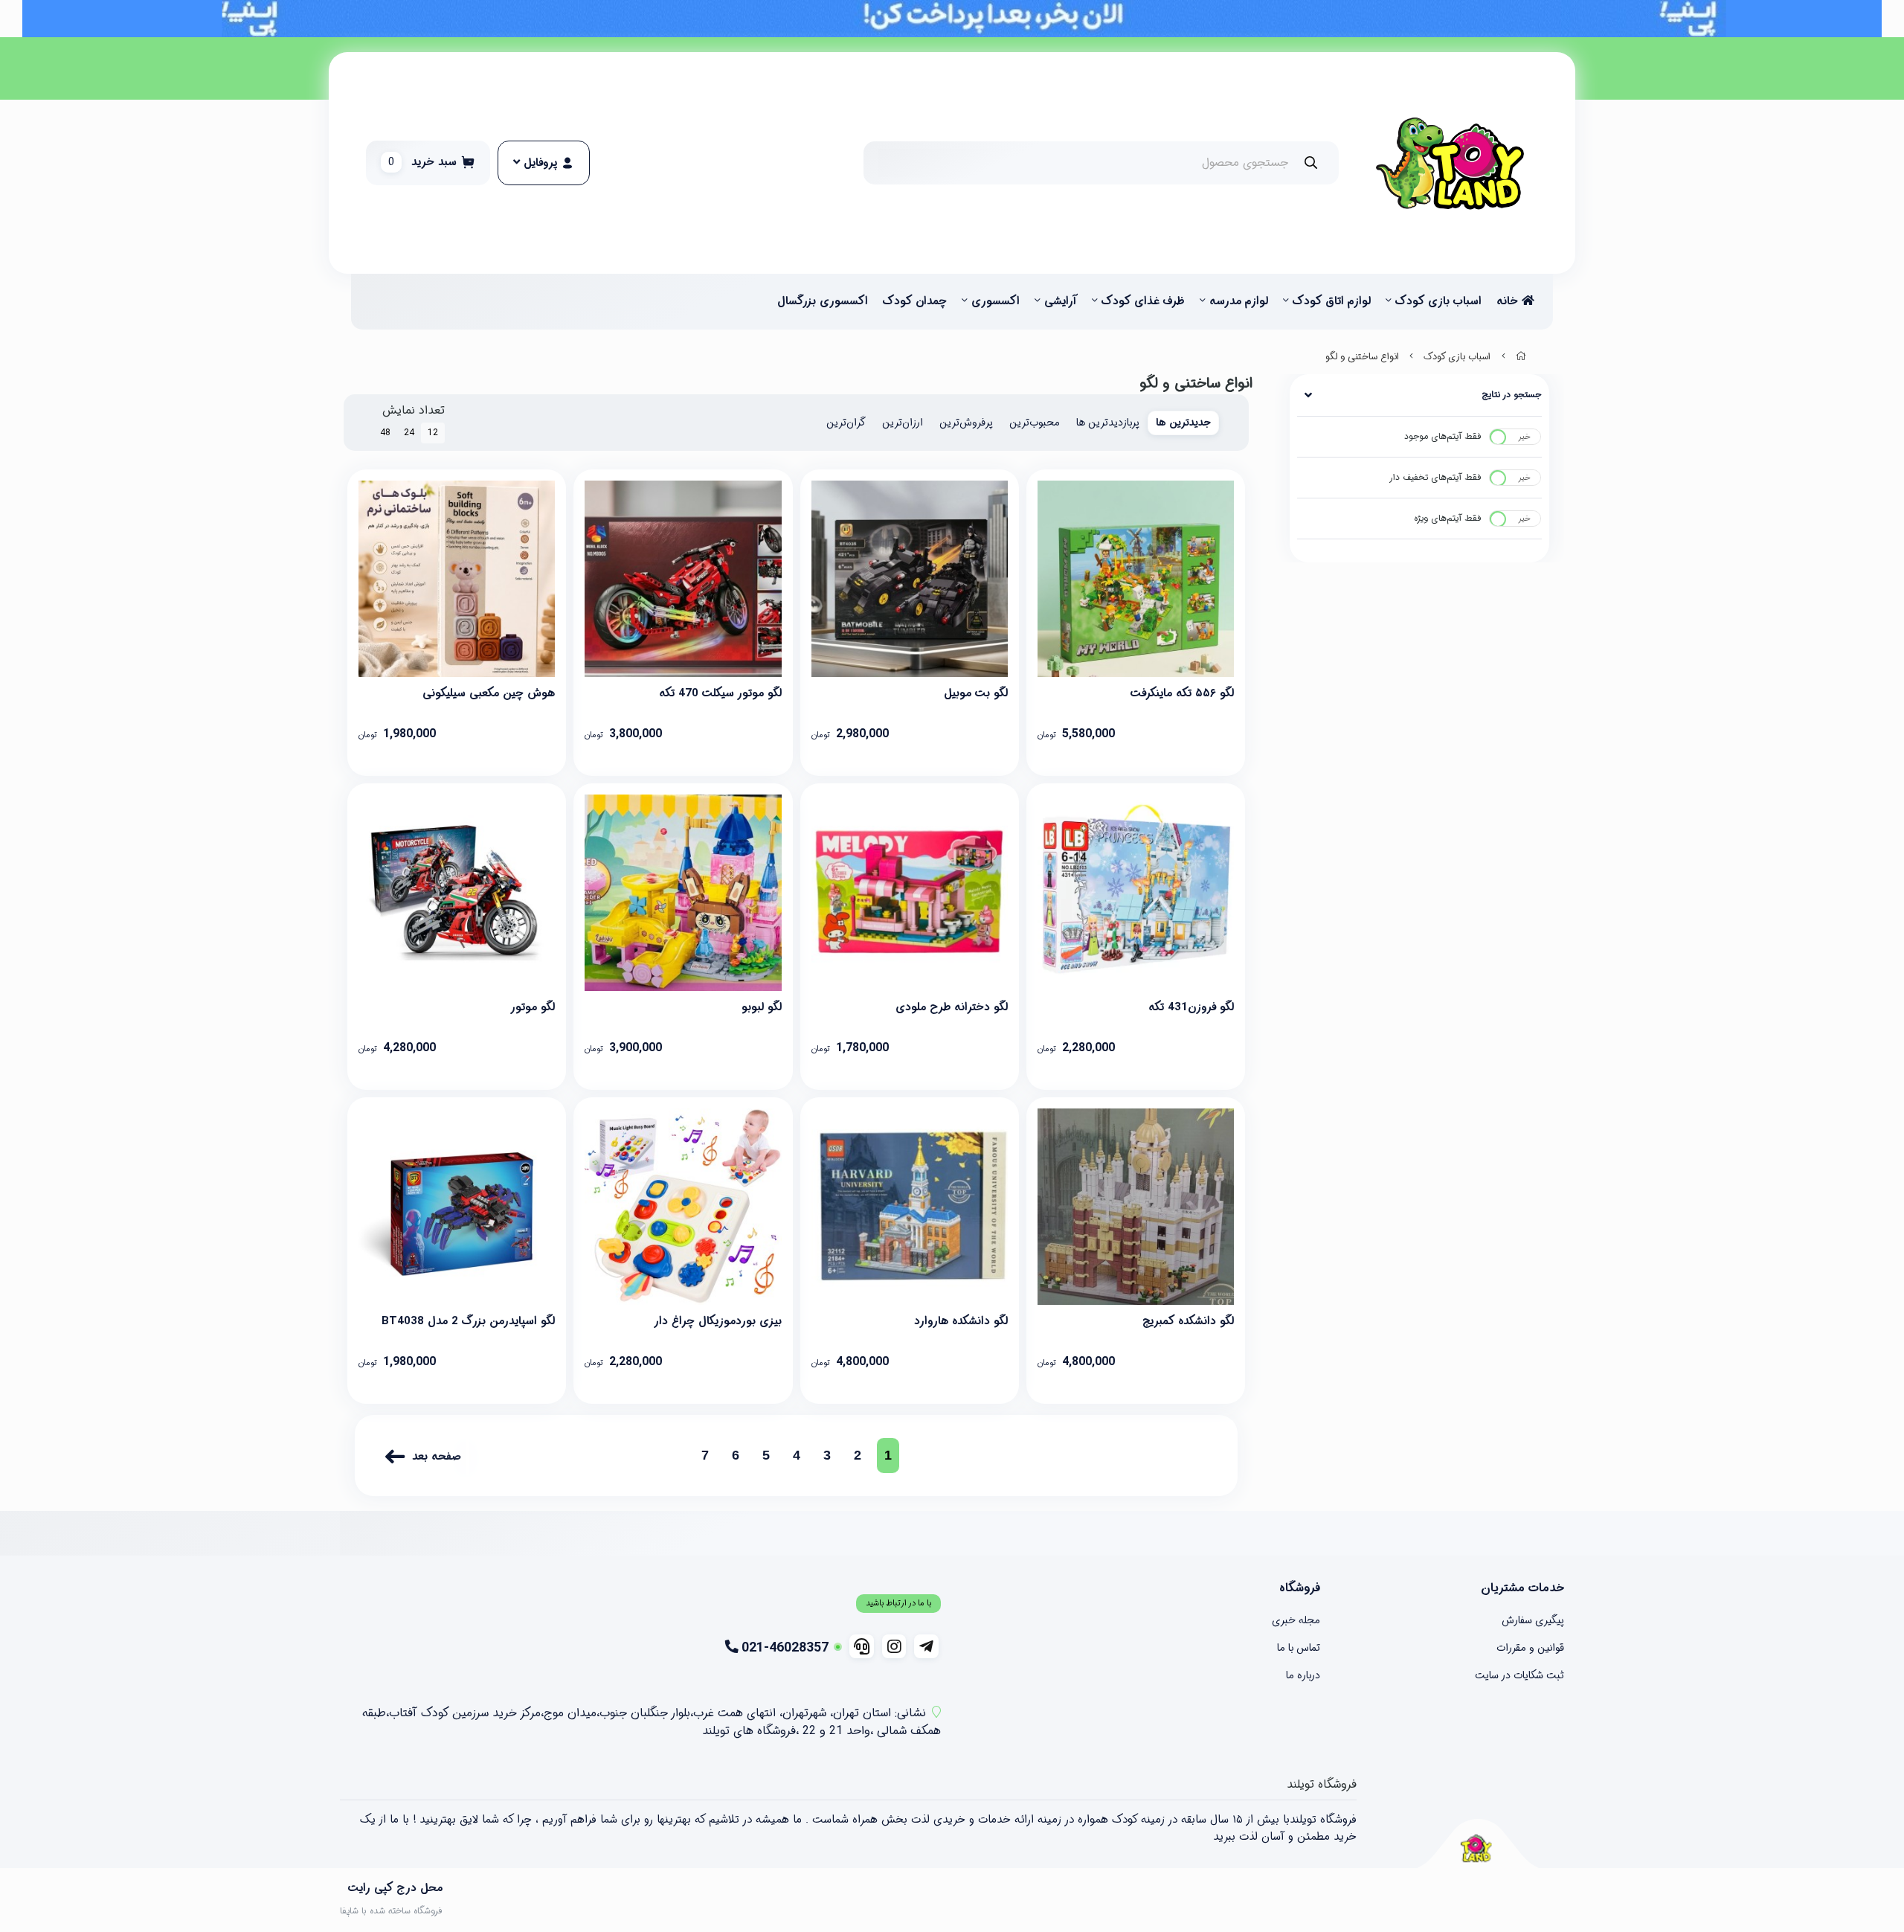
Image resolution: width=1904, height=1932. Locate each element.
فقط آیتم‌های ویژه (1448, 518)
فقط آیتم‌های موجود (1443, 436)
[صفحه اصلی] (1521, 357)
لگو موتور (533, 1007)
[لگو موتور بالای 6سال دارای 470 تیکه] (457, 893)
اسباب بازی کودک (1438, 301)
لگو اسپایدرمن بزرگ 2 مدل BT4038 (468, 1321)
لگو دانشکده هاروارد (961, 1321)
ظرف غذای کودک (1143, 301)
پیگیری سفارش (1533, 1620)
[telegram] (926, 1646)
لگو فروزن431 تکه (1191, 1007)
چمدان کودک (915, 301)
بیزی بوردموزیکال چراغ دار (717, 1321)
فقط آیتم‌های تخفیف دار (1435, 477)
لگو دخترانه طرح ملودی (952, 1007)
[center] (1311, 163)
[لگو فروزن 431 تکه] (1136, 893)
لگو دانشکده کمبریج (1188, 1321)
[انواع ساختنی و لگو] (1476, 1848)
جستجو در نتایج (1512, 395)
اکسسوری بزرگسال (823, 301)
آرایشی (1061, 301)
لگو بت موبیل (976, 693)
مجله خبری (1296, 1620)
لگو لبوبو (761, 1007)
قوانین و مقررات (1530, 1648)
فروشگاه (1300, 1588)
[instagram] (894, 1646)
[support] (862, 1646)
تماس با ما (1299, 1648)
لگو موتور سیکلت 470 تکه (720, 693)
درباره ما (1303, 1675)
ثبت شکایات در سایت (1519, 1675)
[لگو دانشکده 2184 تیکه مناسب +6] (910, 1207)
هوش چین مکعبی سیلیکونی (489, 693)
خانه (1509, 301)
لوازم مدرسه (1239, 301)
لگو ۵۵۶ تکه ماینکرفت (1182, 693)
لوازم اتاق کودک (1332, 301)
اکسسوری (996, 301)
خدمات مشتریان (1522, 1588)
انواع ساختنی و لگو (1362, 357)
